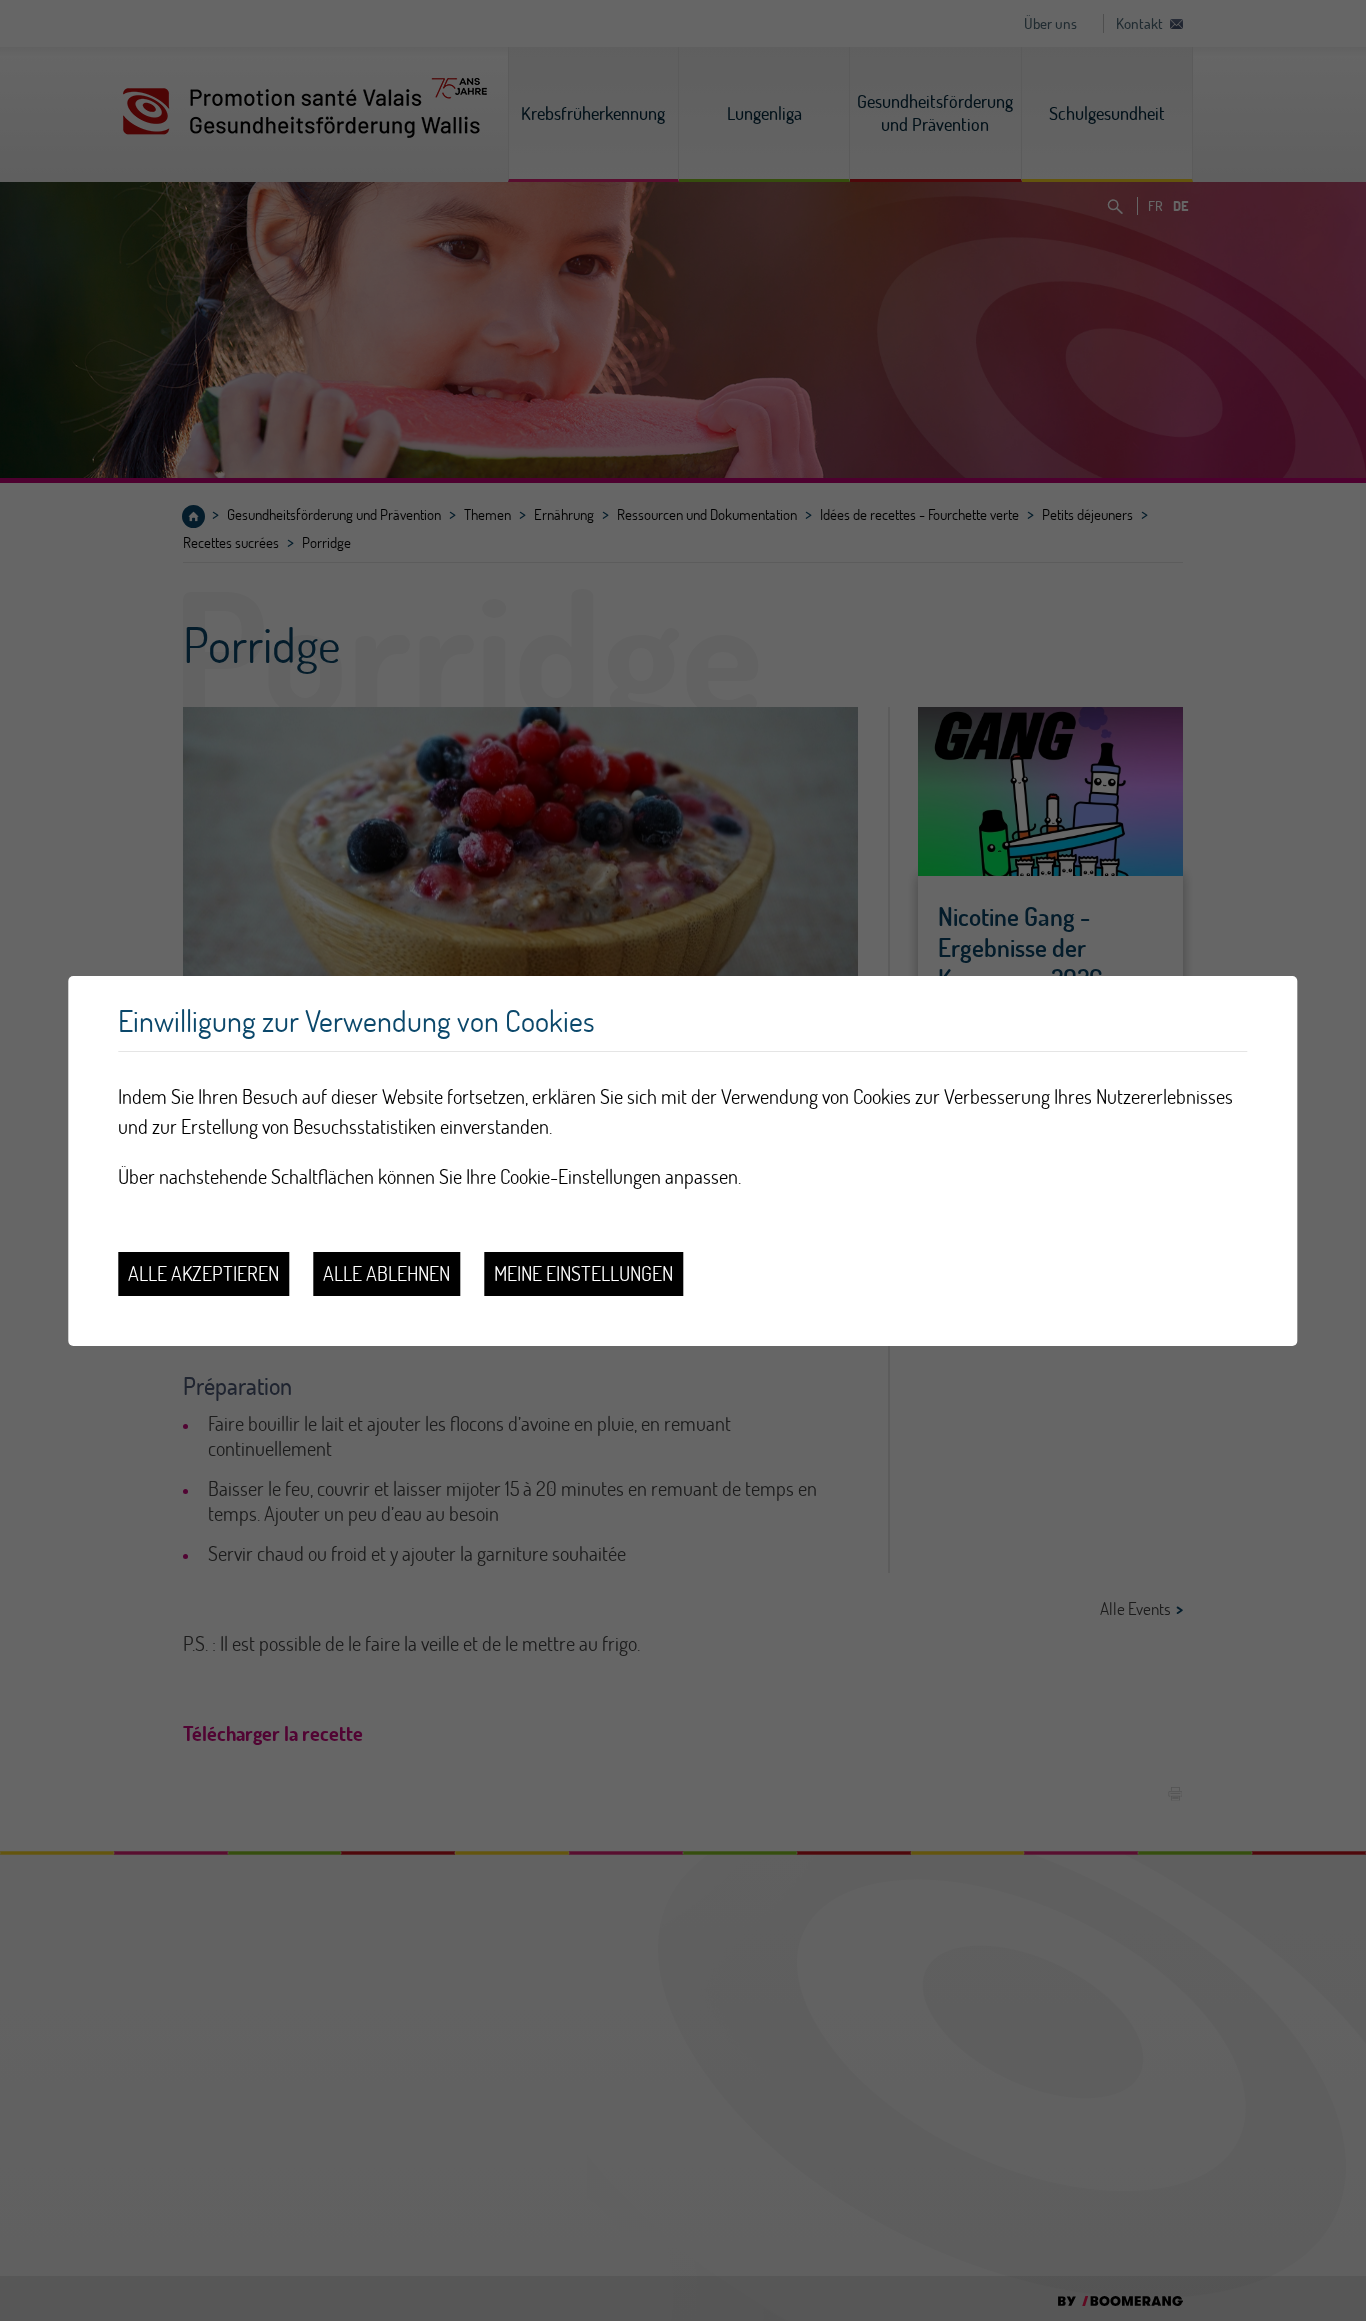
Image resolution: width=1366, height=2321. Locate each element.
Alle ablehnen (386, 1273)
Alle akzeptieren (203, 1273)
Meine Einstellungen (583, 1273)
